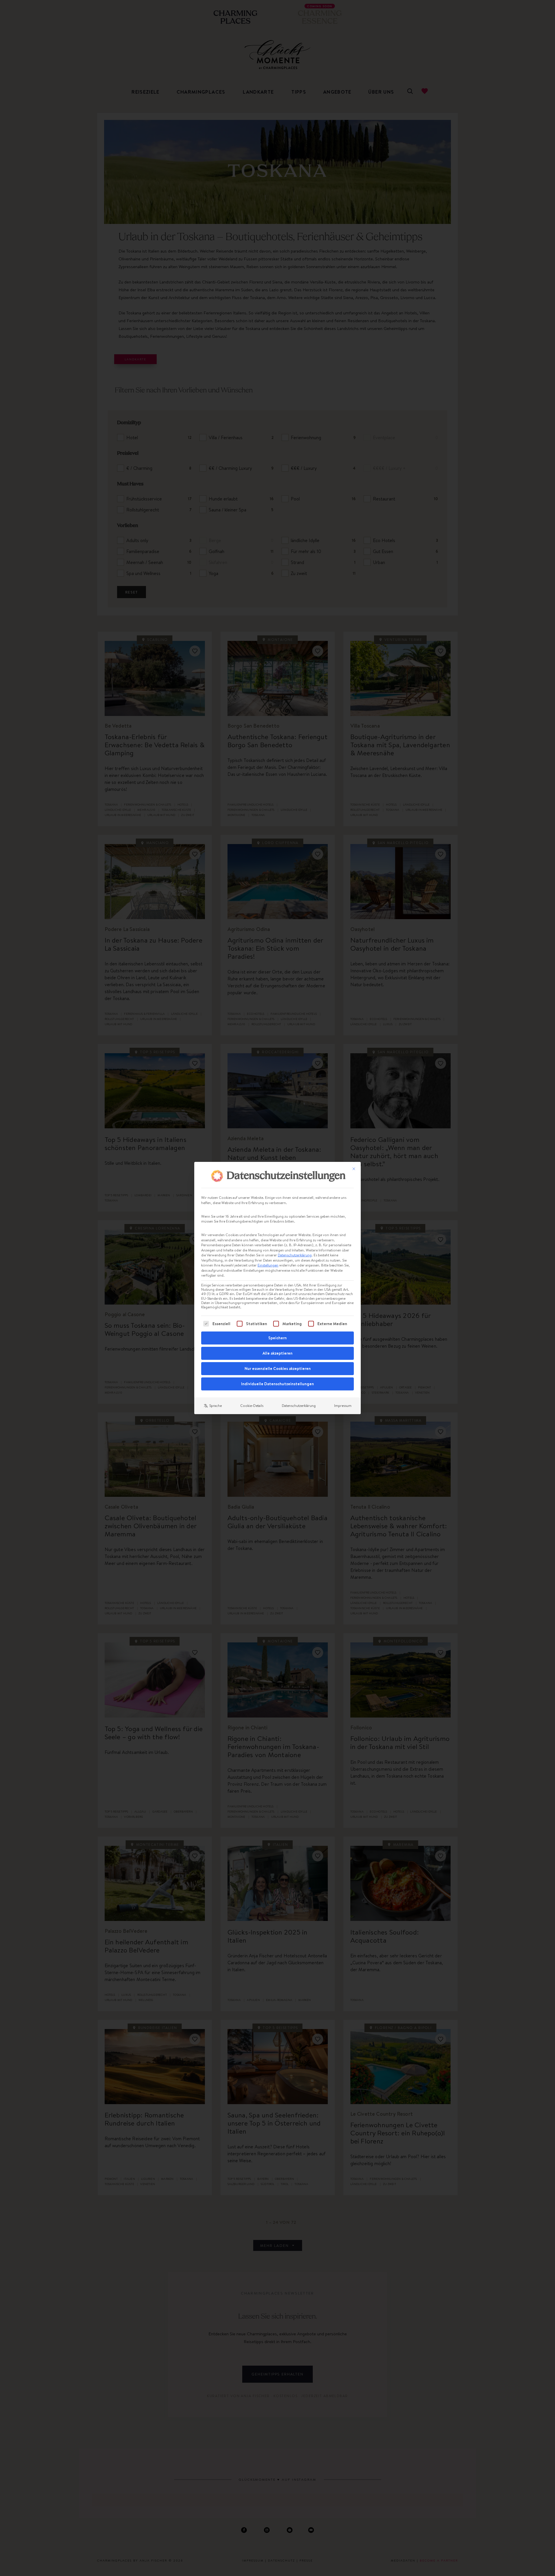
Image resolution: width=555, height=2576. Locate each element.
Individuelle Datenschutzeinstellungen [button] (277, 1384)
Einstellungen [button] (268, 1265)
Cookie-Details (252, 1406)
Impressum (343, 1406)
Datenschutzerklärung (295, 1255)
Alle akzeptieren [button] (277, 1353)
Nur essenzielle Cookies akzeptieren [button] (278, 1368)
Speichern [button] (277, 1338)
